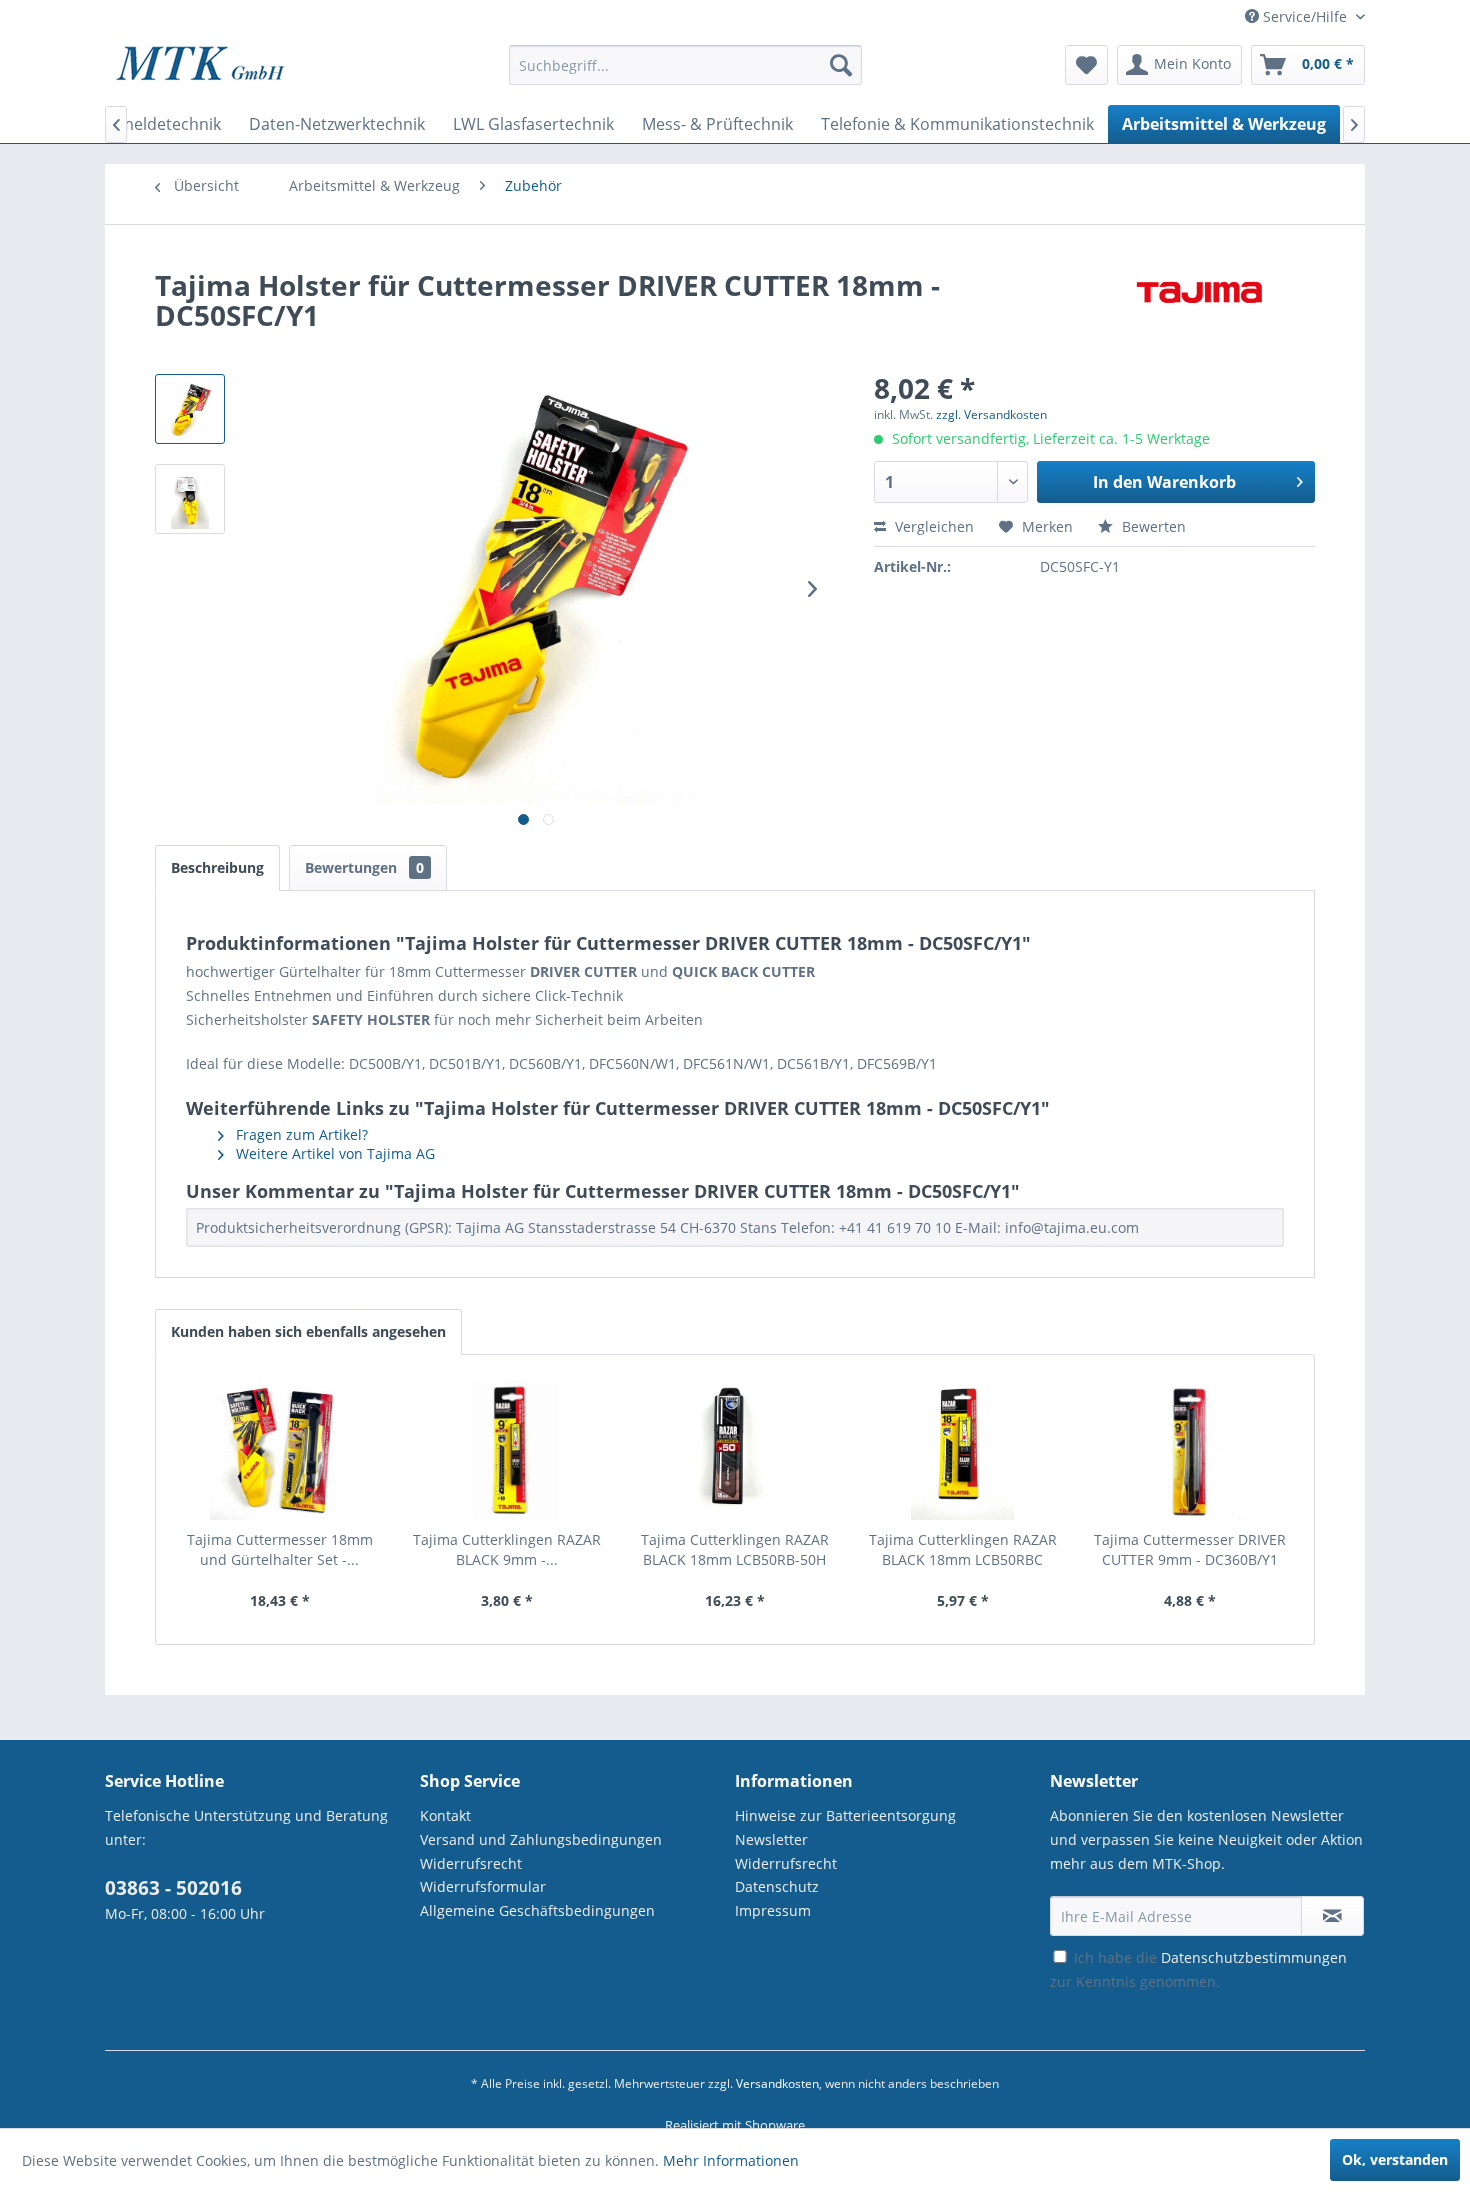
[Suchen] (841, 65)
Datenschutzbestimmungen (1254, 1957)
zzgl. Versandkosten (991, 414)
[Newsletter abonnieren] (1332, 1916)
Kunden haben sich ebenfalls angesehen (308, 1331)
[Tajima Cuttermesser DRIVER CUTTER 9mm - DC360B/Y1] (1190, 1450)
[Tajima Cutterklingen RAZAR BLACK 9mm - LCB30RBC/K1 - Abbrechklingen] (508, 1450)
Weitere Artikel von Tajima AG (333, 1153)
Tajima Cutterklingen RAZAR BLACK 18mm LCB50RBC (963, 1549)
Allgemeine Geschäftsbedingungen (537, 1910)
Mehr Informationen (731, 2160)
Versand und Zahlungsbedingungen (541, 1839)
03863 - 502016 (173, 1888)
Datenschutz (777, 1886)
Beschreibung (217, 867)
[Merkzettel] (1086, 65)
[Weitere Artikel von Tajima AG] (1199, 305)
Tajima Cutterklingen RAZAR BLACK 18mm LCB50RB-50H (735, 1549)
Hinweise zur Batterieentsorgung (845, 1815)
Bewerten (1152, 526)
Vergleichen (932, 526)
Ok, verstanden (1395, 2159)
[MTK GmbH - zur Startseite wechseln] (200, 70)
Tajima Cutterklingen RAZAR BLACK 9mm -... (507, 1549)
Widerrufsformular (483, 1886)
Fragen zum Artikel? (300, 1134)
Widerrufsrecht (471, 1863)
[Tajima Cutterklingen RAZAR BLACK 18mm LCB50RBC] (963, 1450)
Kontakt (445, 1815)
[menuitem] (685, 74)
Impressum (773, 1910)
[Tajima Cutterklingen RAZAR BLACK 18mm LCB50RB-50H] (735, 1450)
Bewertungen (364, 867)
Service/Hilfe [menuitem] (1305, 16)
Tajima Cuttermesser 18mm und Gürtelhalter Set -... (280, 1549)
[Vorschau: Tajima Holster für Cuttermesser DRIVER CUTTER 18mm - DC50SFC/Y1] (190, 499)
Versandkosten (777, 2083)
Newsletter (771, 1839)
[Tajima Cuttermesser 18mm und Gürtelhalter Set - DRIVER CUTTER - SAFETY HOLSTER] (280, 1450)
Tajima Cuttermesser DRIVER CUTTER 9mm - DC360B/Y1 (1190, 1549)
